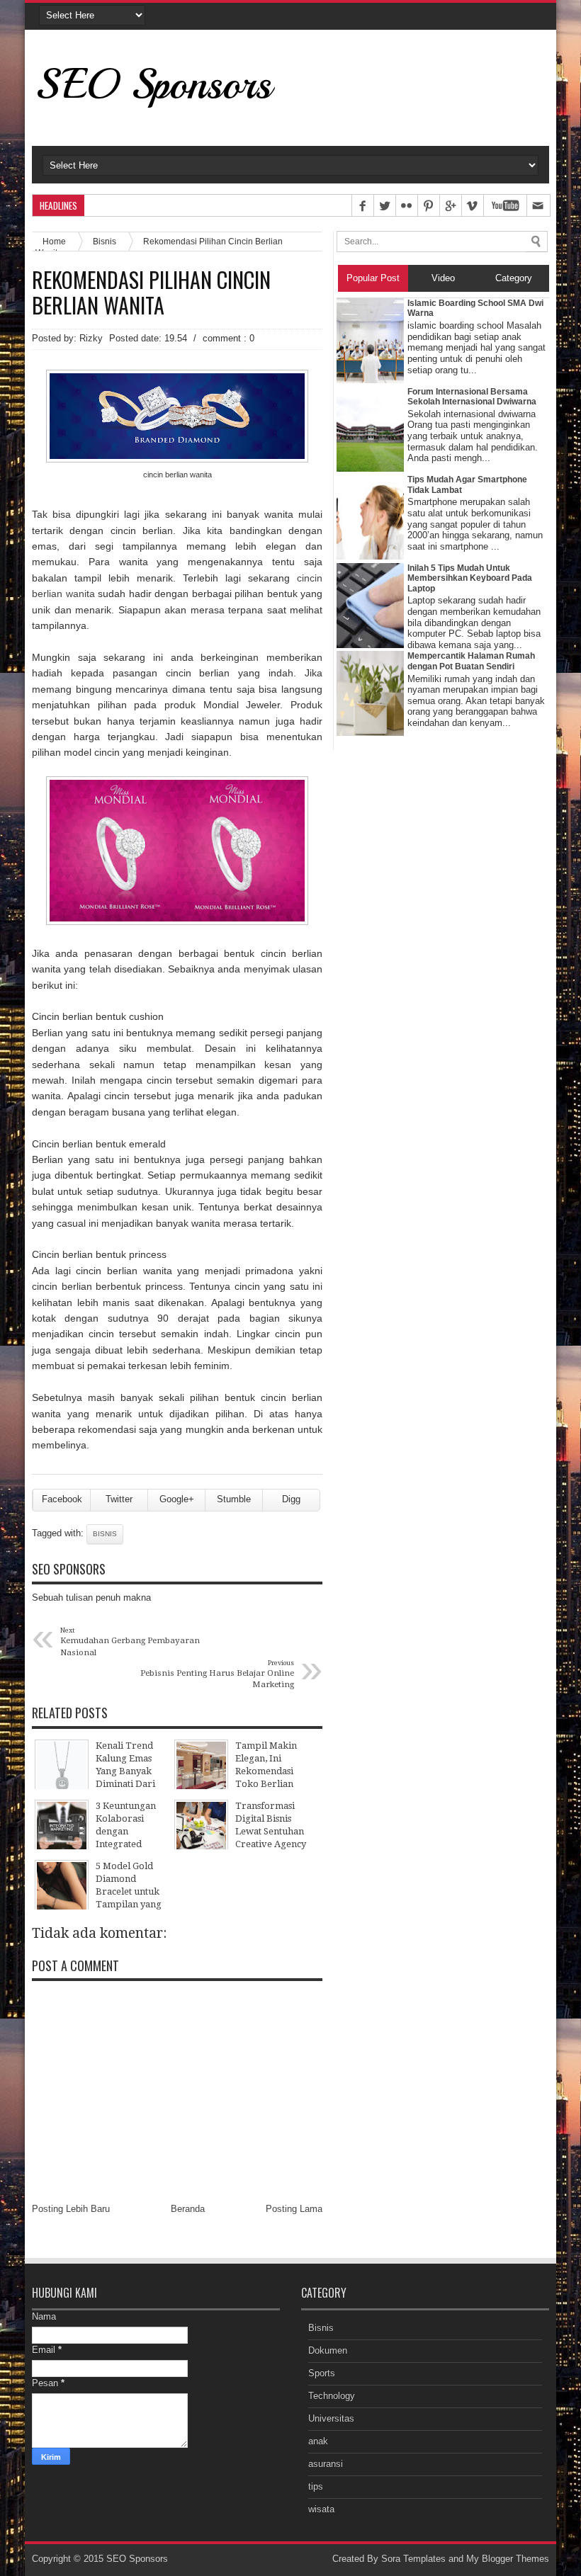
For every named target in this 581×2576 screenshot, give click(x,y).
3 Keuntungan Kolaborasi (193, 206)
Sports (322, 2373)
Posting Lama (294, 2209)
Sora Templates (413, 2559)
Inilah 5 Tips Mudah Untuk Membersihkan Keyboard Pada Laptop (470, 578)
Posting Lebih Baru (71, 2209)
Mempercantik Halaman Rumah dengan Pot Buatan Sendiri (471, 661)
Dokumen (328, 2350)
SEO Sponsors (153, 84)
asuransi (326, 2464)
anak (318, 2441)
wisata (321, 2509)
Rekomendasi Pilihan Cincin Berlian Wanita (151, 293)
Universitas (331, 2418)
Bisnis (105, 241)
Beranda (188, 2209)
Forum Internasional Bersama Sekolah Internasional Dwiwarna (472, 397)
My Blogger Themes (508, 2559)
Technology (332, 2396)
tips (316, 2486)
